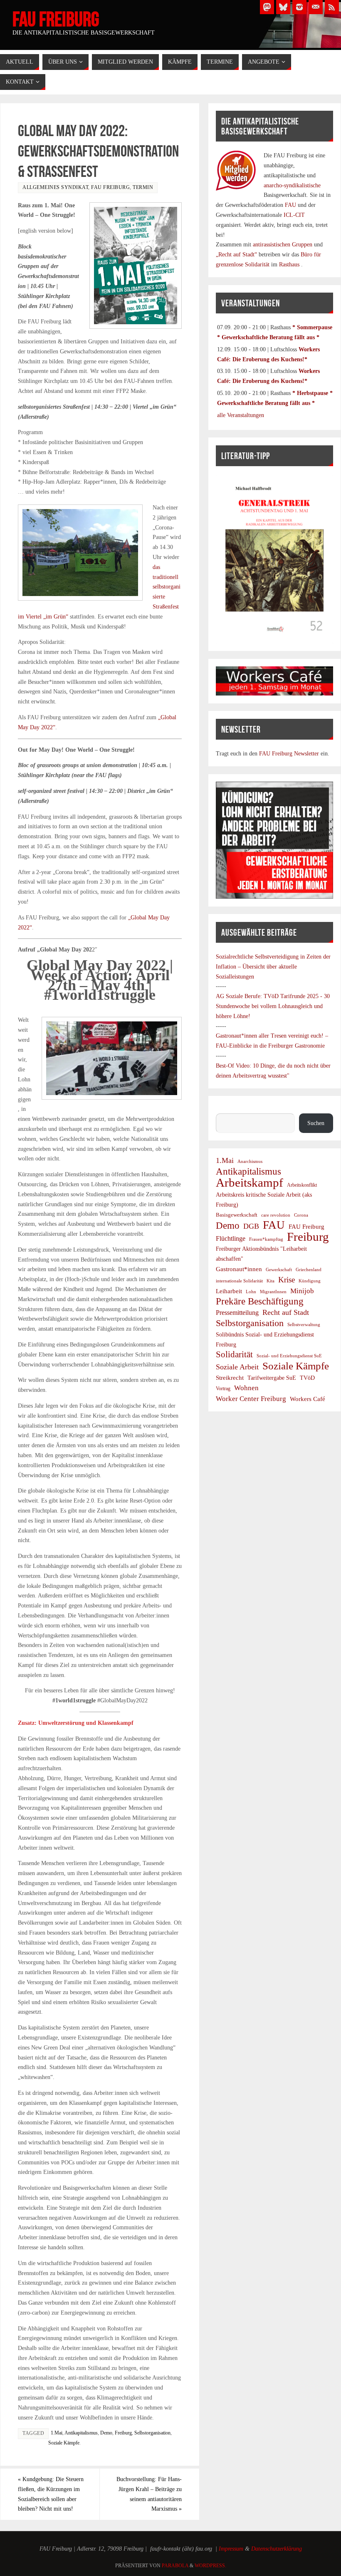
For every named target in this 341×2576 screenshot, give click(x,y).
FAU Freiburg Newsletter (289, 754)
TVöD (307, 1378)
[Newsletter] (316, 7)
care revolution (276, 1215)
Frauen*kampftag (266, 1239)
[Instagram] (299, 7)
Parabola (175, 2566)
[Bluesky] (283, 7)
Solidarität (234, 1354)
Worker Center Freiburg (251, 1399)
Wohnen (246, 1388)
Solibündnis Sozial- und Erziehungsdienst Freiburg (265, 1340)
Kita (271, 1281)
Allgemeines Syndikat (55, 187)
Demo (106, 2433)
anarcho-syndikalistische (292, 185)
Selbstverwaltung (304, 1324)
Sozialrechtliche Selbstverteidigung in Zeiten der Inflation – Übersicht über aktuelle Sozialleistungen (273, 967)
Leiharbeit (229, 1291)
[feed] (332, 7)
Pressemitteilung (237, 1313)
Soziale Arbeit (237, 1367)
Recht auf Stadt (286, 1312)
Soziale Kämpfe (64, 2443)
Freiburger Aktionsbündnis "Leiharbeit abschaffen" (261, 1254)
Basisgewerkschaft (237, 1215)
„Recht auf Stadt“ (237, 255)
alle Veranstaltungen (241, 415)
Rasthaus (290, 265)
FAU (291, 205)
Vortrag (223, 1389)
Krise (287, 1280)
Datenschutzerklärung (277, 2549)
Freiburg (123, 2433)
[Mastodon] (267, 7)
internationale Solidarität (239, 1281)
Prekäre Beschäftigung (260, 1302)
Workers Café (308, 1399)
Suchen (224, 1109)
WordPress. (210, 2566)
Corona (301, 1215)
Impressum (231, 2549)
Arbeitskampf (250, 1183)
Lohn (251, 1292)
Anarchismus (250, 1161)
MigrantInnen (273, 1292)
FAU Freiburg (56, 19)
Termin (143, 187)
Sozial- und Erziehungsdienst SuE (289, 1356)
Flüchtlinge (231, 1239)
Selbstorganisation (152, 2433)
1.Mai (57, 2433)
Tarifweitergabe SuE (272, 1378)
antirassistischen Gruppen (283, 245)
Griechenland (309, 1269)
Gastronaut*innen (239, 1269)
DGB (251, 1226)
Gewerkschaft (279, 1269)
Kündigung (310, 1281)
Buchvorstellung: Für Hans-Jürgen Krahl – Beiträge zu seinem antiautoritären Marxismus (149, 2494)
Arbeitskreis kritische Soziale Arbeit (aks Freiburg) (264, 1200)
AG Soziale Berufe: (240, 996)
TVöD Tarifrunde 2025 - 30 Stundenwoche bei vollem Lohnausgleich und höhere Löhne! (273, 1006)
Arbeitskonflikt (302, 1185)
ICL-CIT (293, 215)
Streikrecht (230, 1377)
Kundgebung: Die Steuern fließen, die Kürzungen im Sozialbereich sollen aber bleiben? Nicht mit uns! (51, 2494)
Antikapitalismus (81, 2433)
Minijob (302, 1291)
